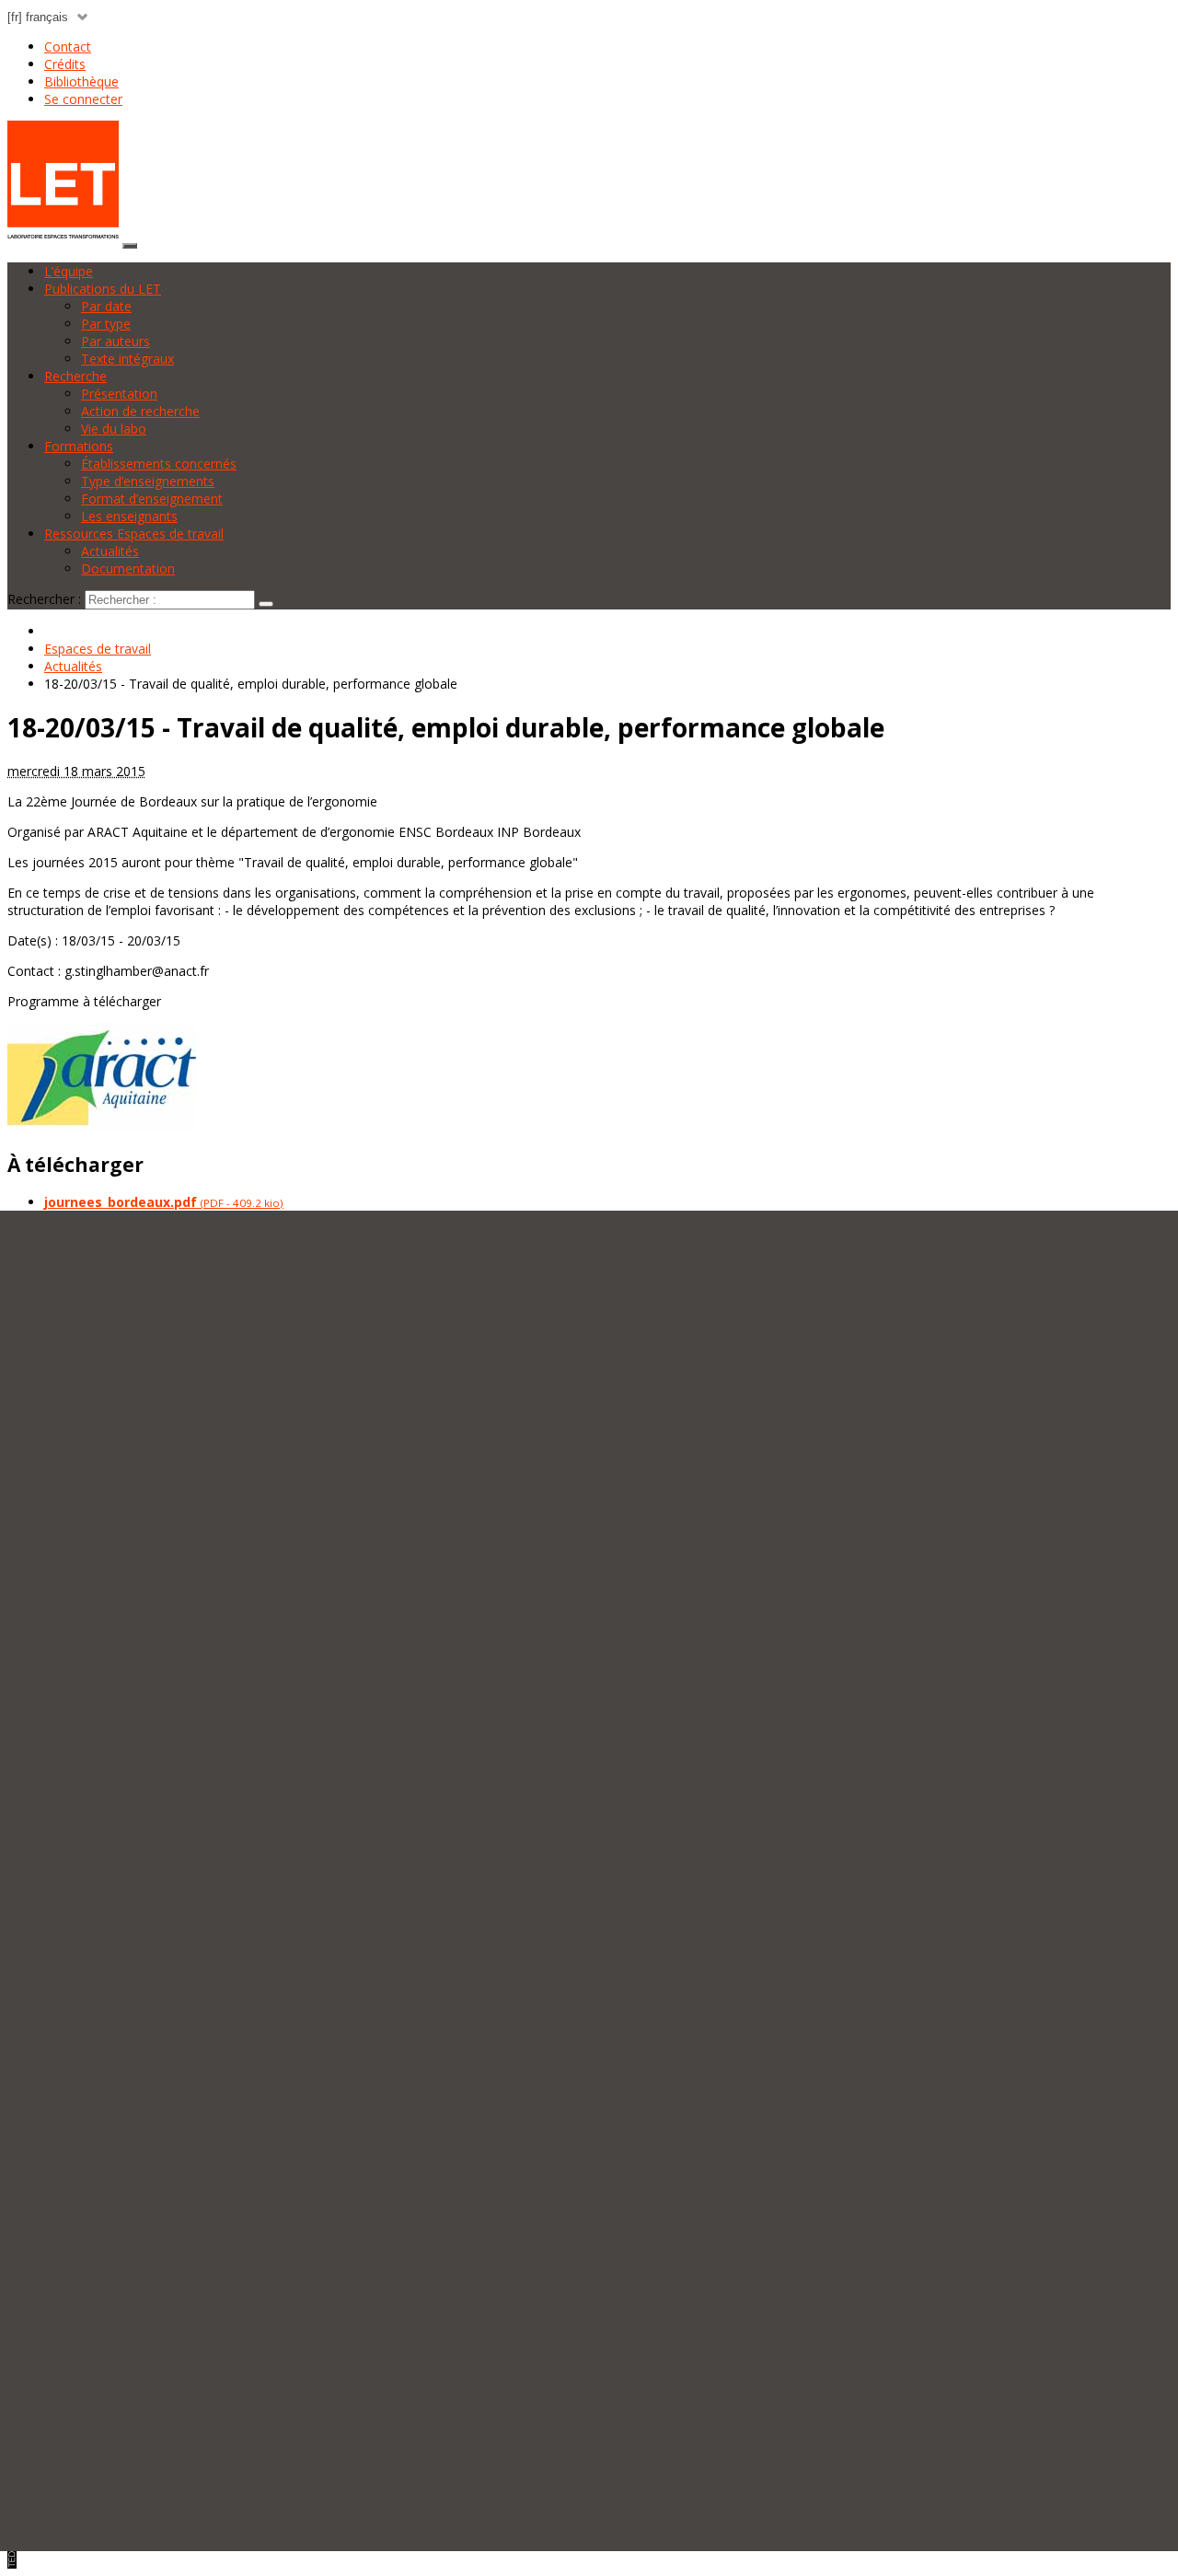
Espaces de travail (98, 649)
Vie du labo (114, 429)
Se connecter (83, 99)
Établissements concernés (159, 464)
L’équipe (69, 271)
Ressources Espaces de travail (134, 534)
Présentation (119, 394)
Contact (68, 46)
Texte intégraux (127, 359)
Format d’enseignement (152, 499)
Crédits (65, 64)
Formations (79, 446)
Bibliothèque (81, 81)
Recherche (75, 376)
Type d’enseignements (148, 481)
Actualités (110, 551)
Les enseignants (129, 516)
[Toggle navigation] (130, 246)
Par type (106, 324)
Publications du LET (103, 289)
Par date (106, 306)
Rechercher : (44, 599)
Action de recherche (140, 411)
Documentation (128, 569)
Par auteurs (115, 341)
